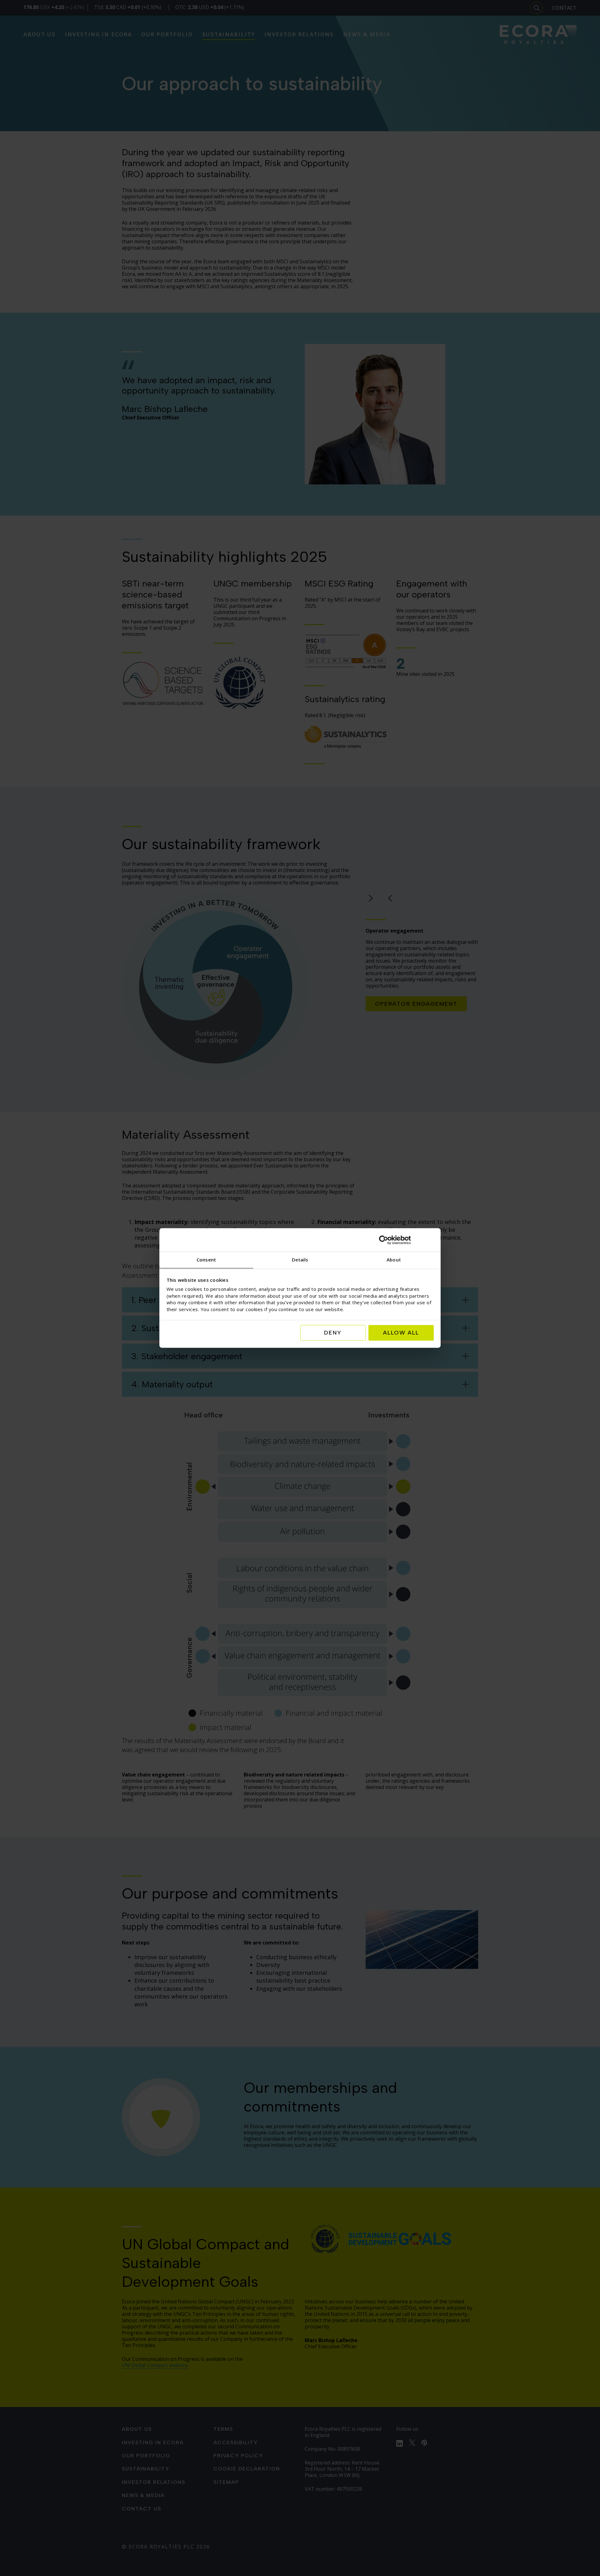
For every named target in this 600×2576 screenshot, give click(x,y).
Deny (333, 1333)
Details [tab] (300, 1260)
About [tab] (394, 1260)
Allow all (401, 1333)
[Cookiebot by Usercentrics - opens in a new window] (406, 1240)
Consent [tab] (206, 1260)
